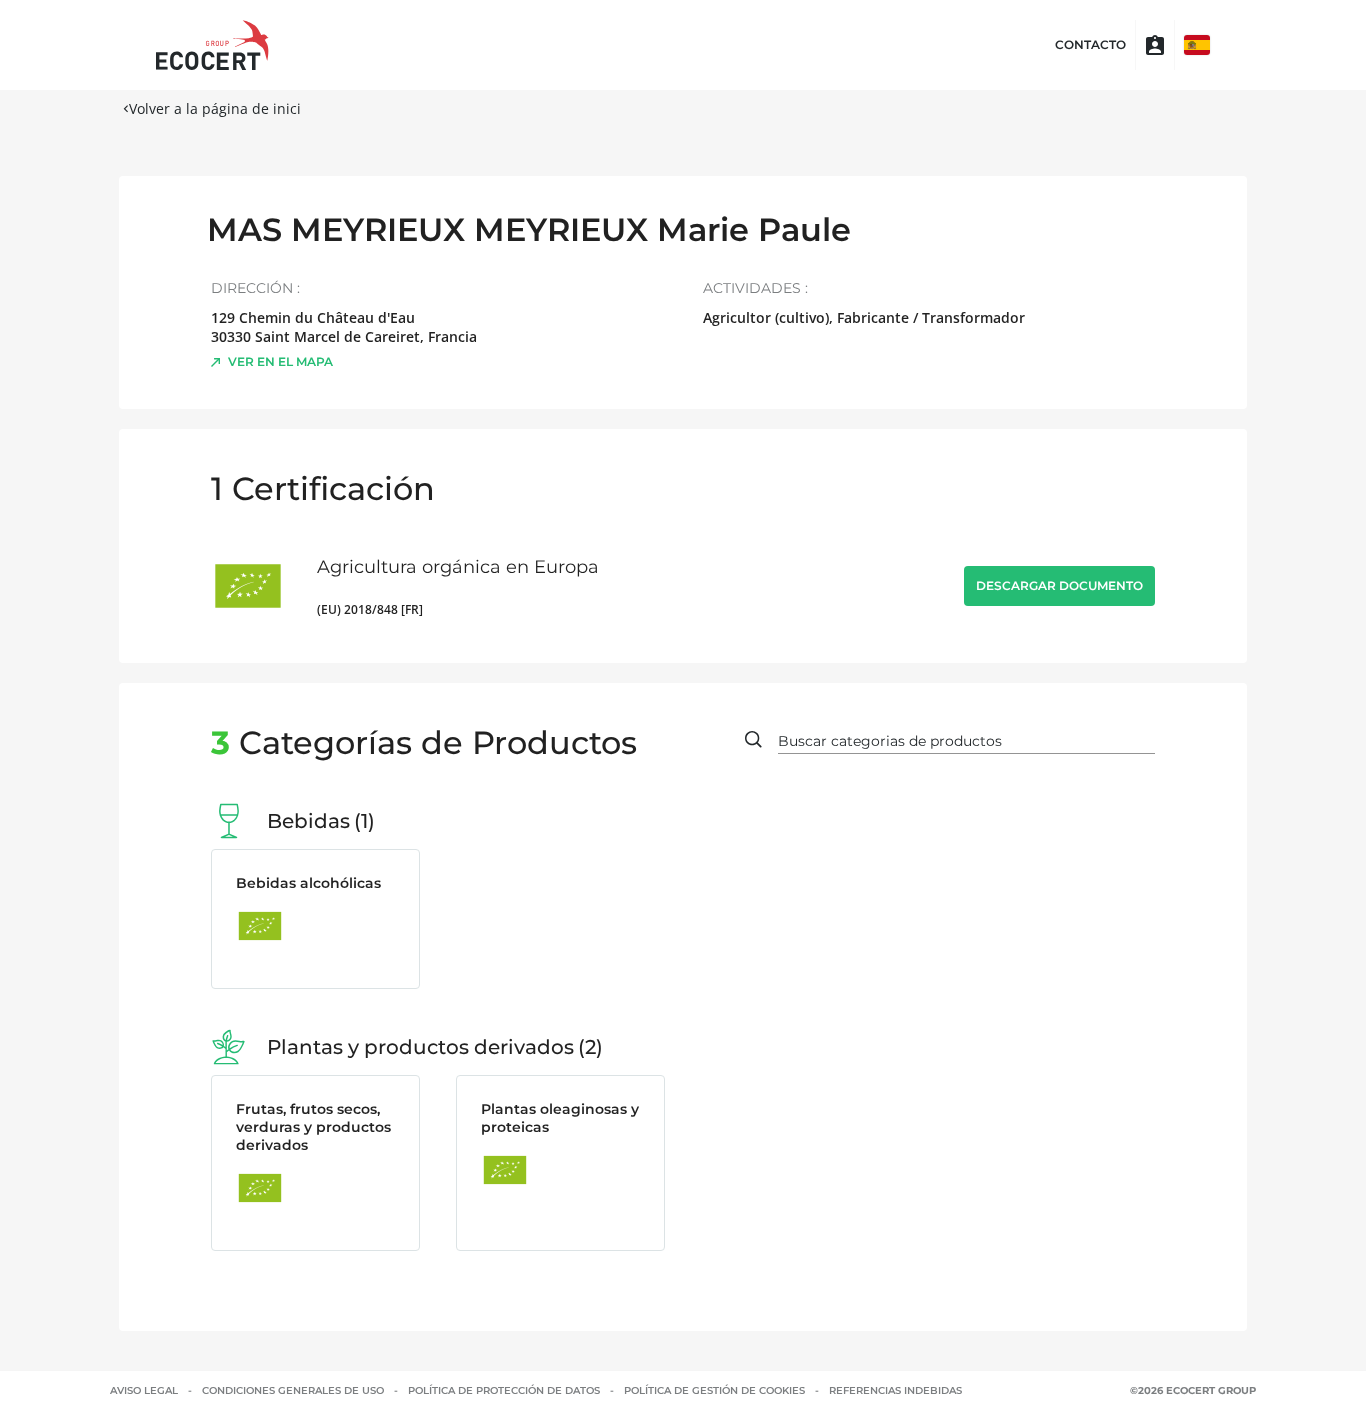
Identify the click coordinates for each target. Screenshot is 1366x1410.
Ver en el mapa (280, 361)
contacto (1090, 45)
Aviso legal (144, 1390)
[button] (1197, 45)
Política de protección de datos (504, 1390)
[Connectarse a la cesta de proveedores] (1155, 45)
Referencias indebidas (895, 1390)
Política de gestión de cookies (714, 1390)
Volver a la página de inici (215, 108)
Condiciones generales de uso (293, 1390)
